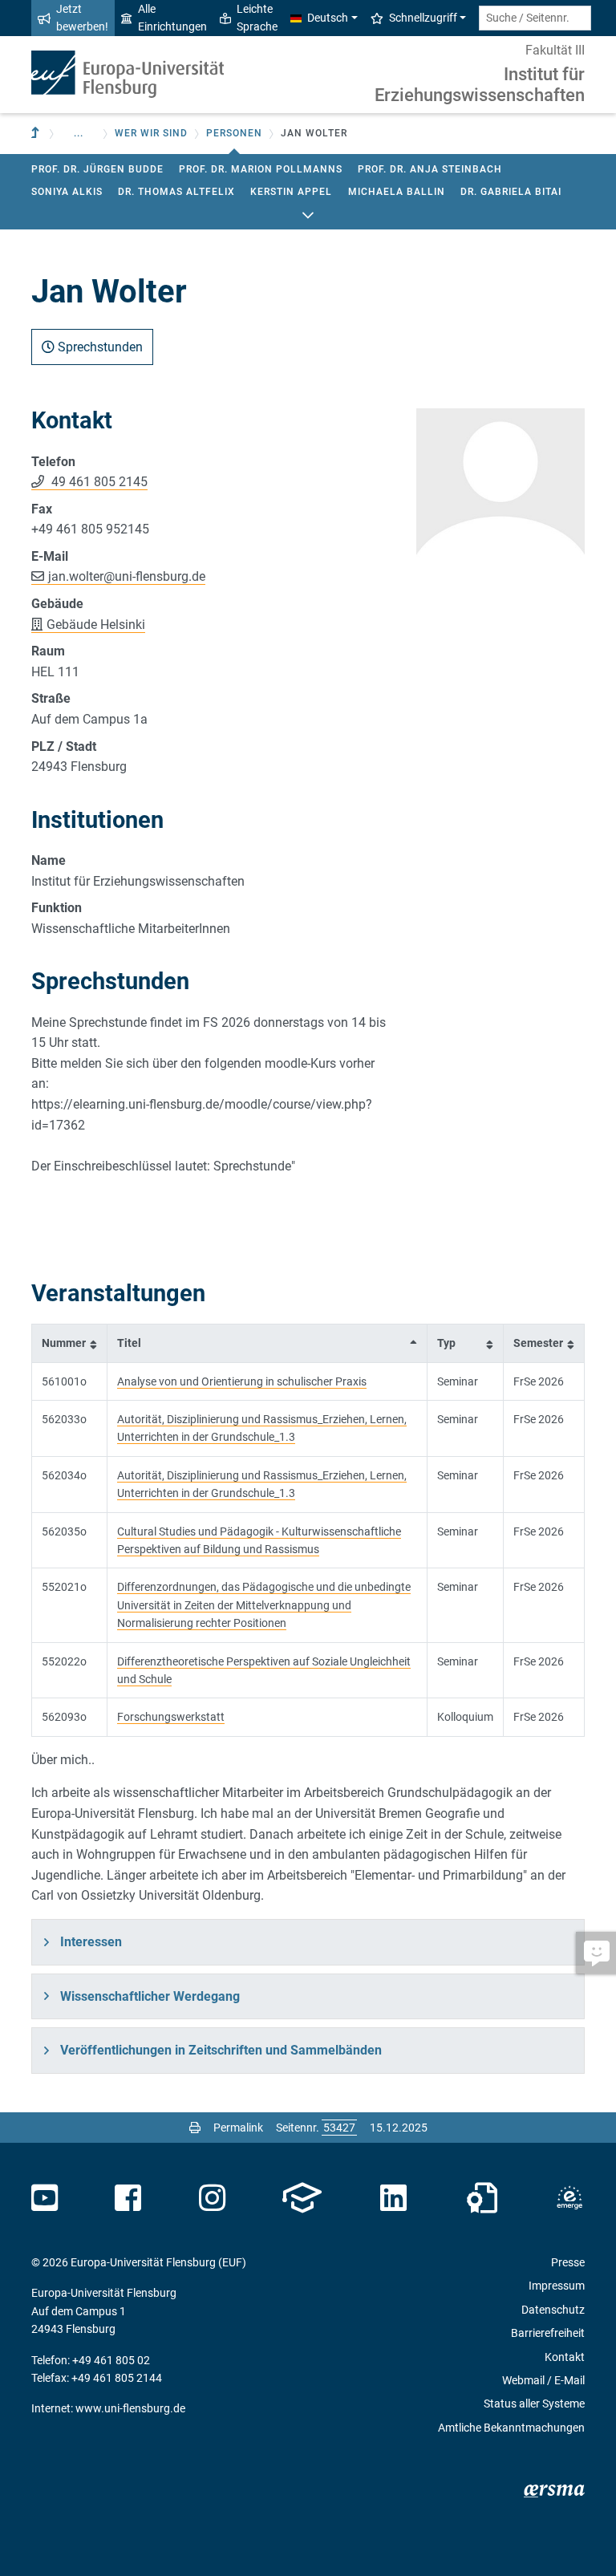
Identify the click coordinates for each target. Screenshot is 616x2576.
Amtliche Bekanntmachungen (511, 2428)
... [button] (79, 133)
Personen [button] (234, 133)
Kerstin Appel (291, 192)
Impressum (557, 2286)
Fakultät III (555, 50)
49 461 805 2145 (98, 482)
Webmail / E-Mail (543, 2380)
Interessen (91, 1942)
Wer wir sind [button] (151, 133)
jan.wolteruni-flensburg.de (127, 576)
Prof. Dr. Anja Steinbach (430, 169)
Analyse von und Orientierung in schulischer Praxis (242, 1381)
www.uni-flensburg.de (130, 2408)
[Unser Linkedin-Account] (394, 2198)
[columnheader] (70, 1343)
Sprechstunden (99, 347)
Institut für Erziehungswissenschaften (480, 85)
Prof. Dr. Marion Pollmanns (261, 169)
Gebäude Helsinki (96, 625)
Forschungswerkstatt (171, 1717)
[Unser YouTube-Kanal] (45, 2198)
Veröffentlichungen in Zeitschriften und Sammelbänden (221, 2050)
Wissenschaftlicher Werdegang (150, 1996)
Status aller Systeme (534, 2404)
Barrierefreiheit (548, 2333)
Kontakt (565, 2357)
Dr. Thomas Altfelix (176, 192)
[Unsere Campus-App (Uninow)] (302, 2198)
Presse (568, 2262)
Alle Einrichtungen (172, 18)
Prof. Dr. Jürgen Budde (97, 169)
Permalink (238, 2128)
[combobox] (535, 18)
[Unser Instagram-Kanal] (212, 2198)
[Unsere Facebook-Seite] (128, 2198)
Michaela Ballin (397, 192)
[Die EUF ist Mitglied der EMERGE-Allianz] (569, 2198)
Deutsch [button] (328, 18)
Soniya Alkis (67, 192)
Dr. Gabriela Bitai (511, 192)
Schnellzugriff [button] (423, 18)
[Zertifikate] (482, 2198)
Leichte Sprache (257, 18)
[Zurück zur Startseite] (128, 74)
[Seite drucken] (195, 2128)
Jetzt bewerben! (82, 18)
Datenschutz (553, 2310)
